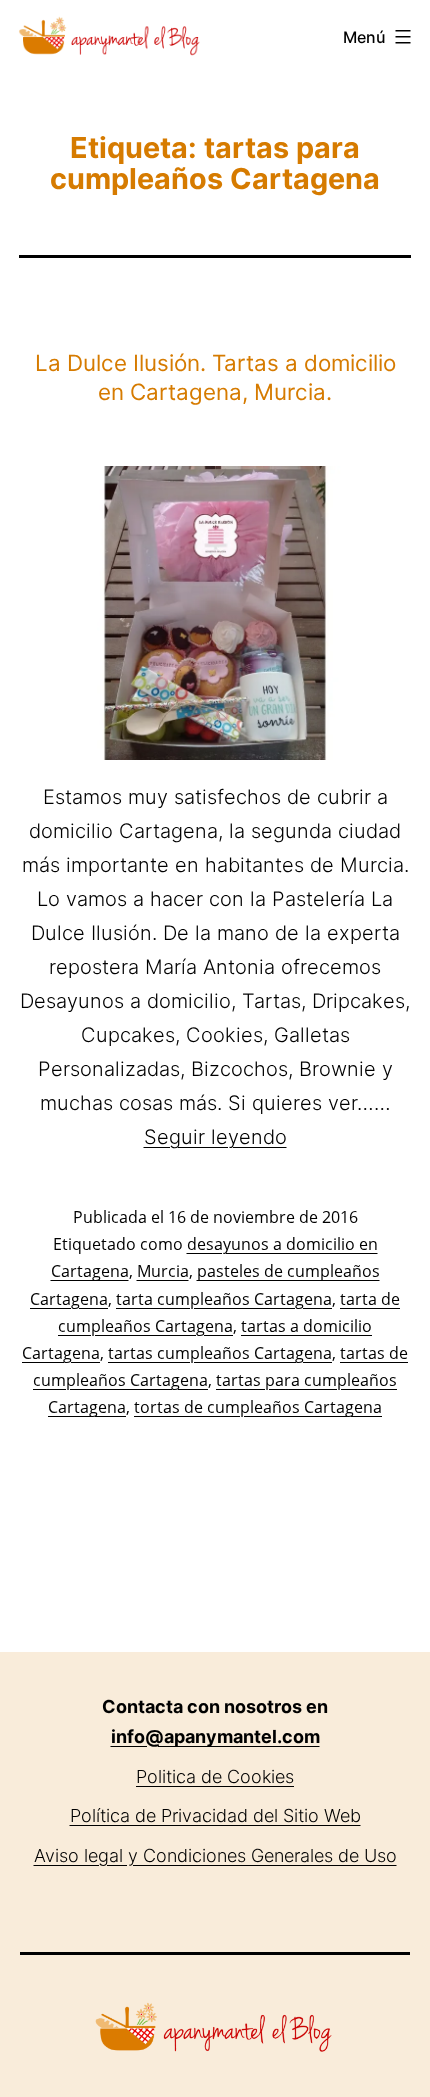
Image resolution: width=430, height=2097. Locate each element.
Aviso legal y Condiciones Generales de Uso (215, 1855)
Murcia (163, 1271)
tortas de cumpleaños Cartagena (258, 1407)
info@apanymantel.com (215, 1736)
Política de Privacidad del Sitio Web (215, 1815)
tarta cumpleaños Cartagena (224, 1299)
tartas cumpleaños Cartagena (220, 1353)
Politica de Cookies (215, 1776)
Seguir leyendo (215, 1137)
